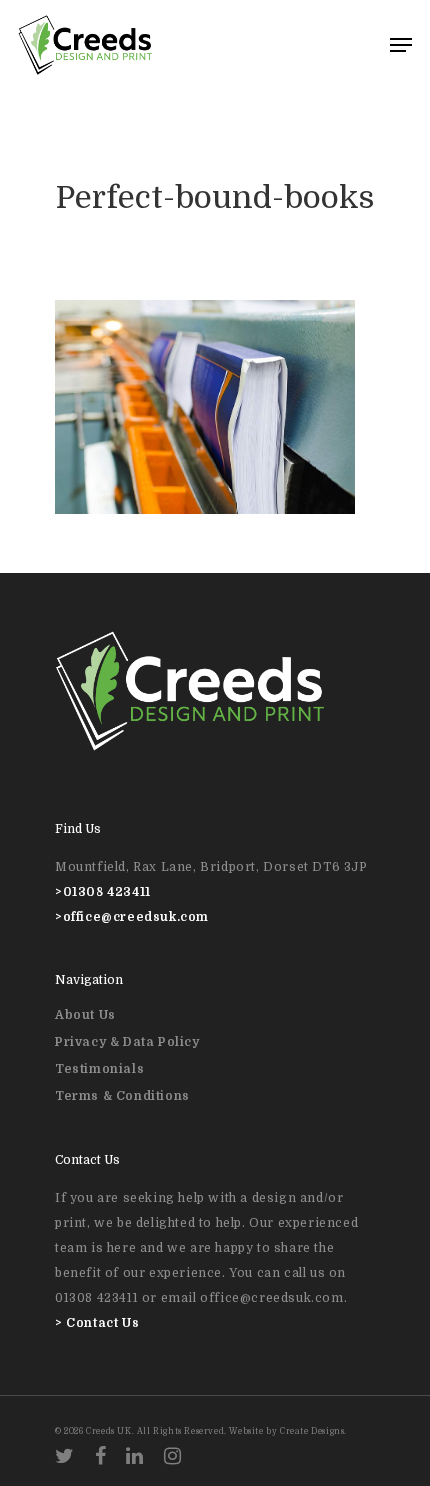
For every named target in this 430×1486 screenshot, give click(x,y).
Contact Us (102, 1323)
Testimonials (99, 1069)
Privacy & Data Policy (127, 1042)
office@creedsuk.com (136, 917)
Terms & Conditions (122, 1096)
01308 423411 (107, 892)
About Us (85, 1015)
